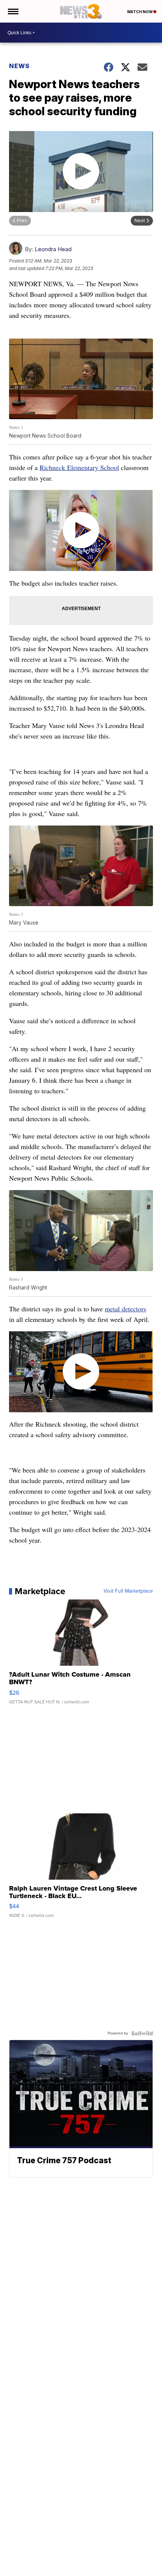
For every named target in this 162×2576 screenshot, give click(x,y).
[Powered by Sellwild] (142, 2033)
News (19, 66)
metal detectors (125, 1309)
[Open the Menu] (13, 11)
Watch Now (140, 12)
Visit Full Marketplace (128, 1591)
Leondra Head (53, 249)
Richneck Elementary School (79, 467)
